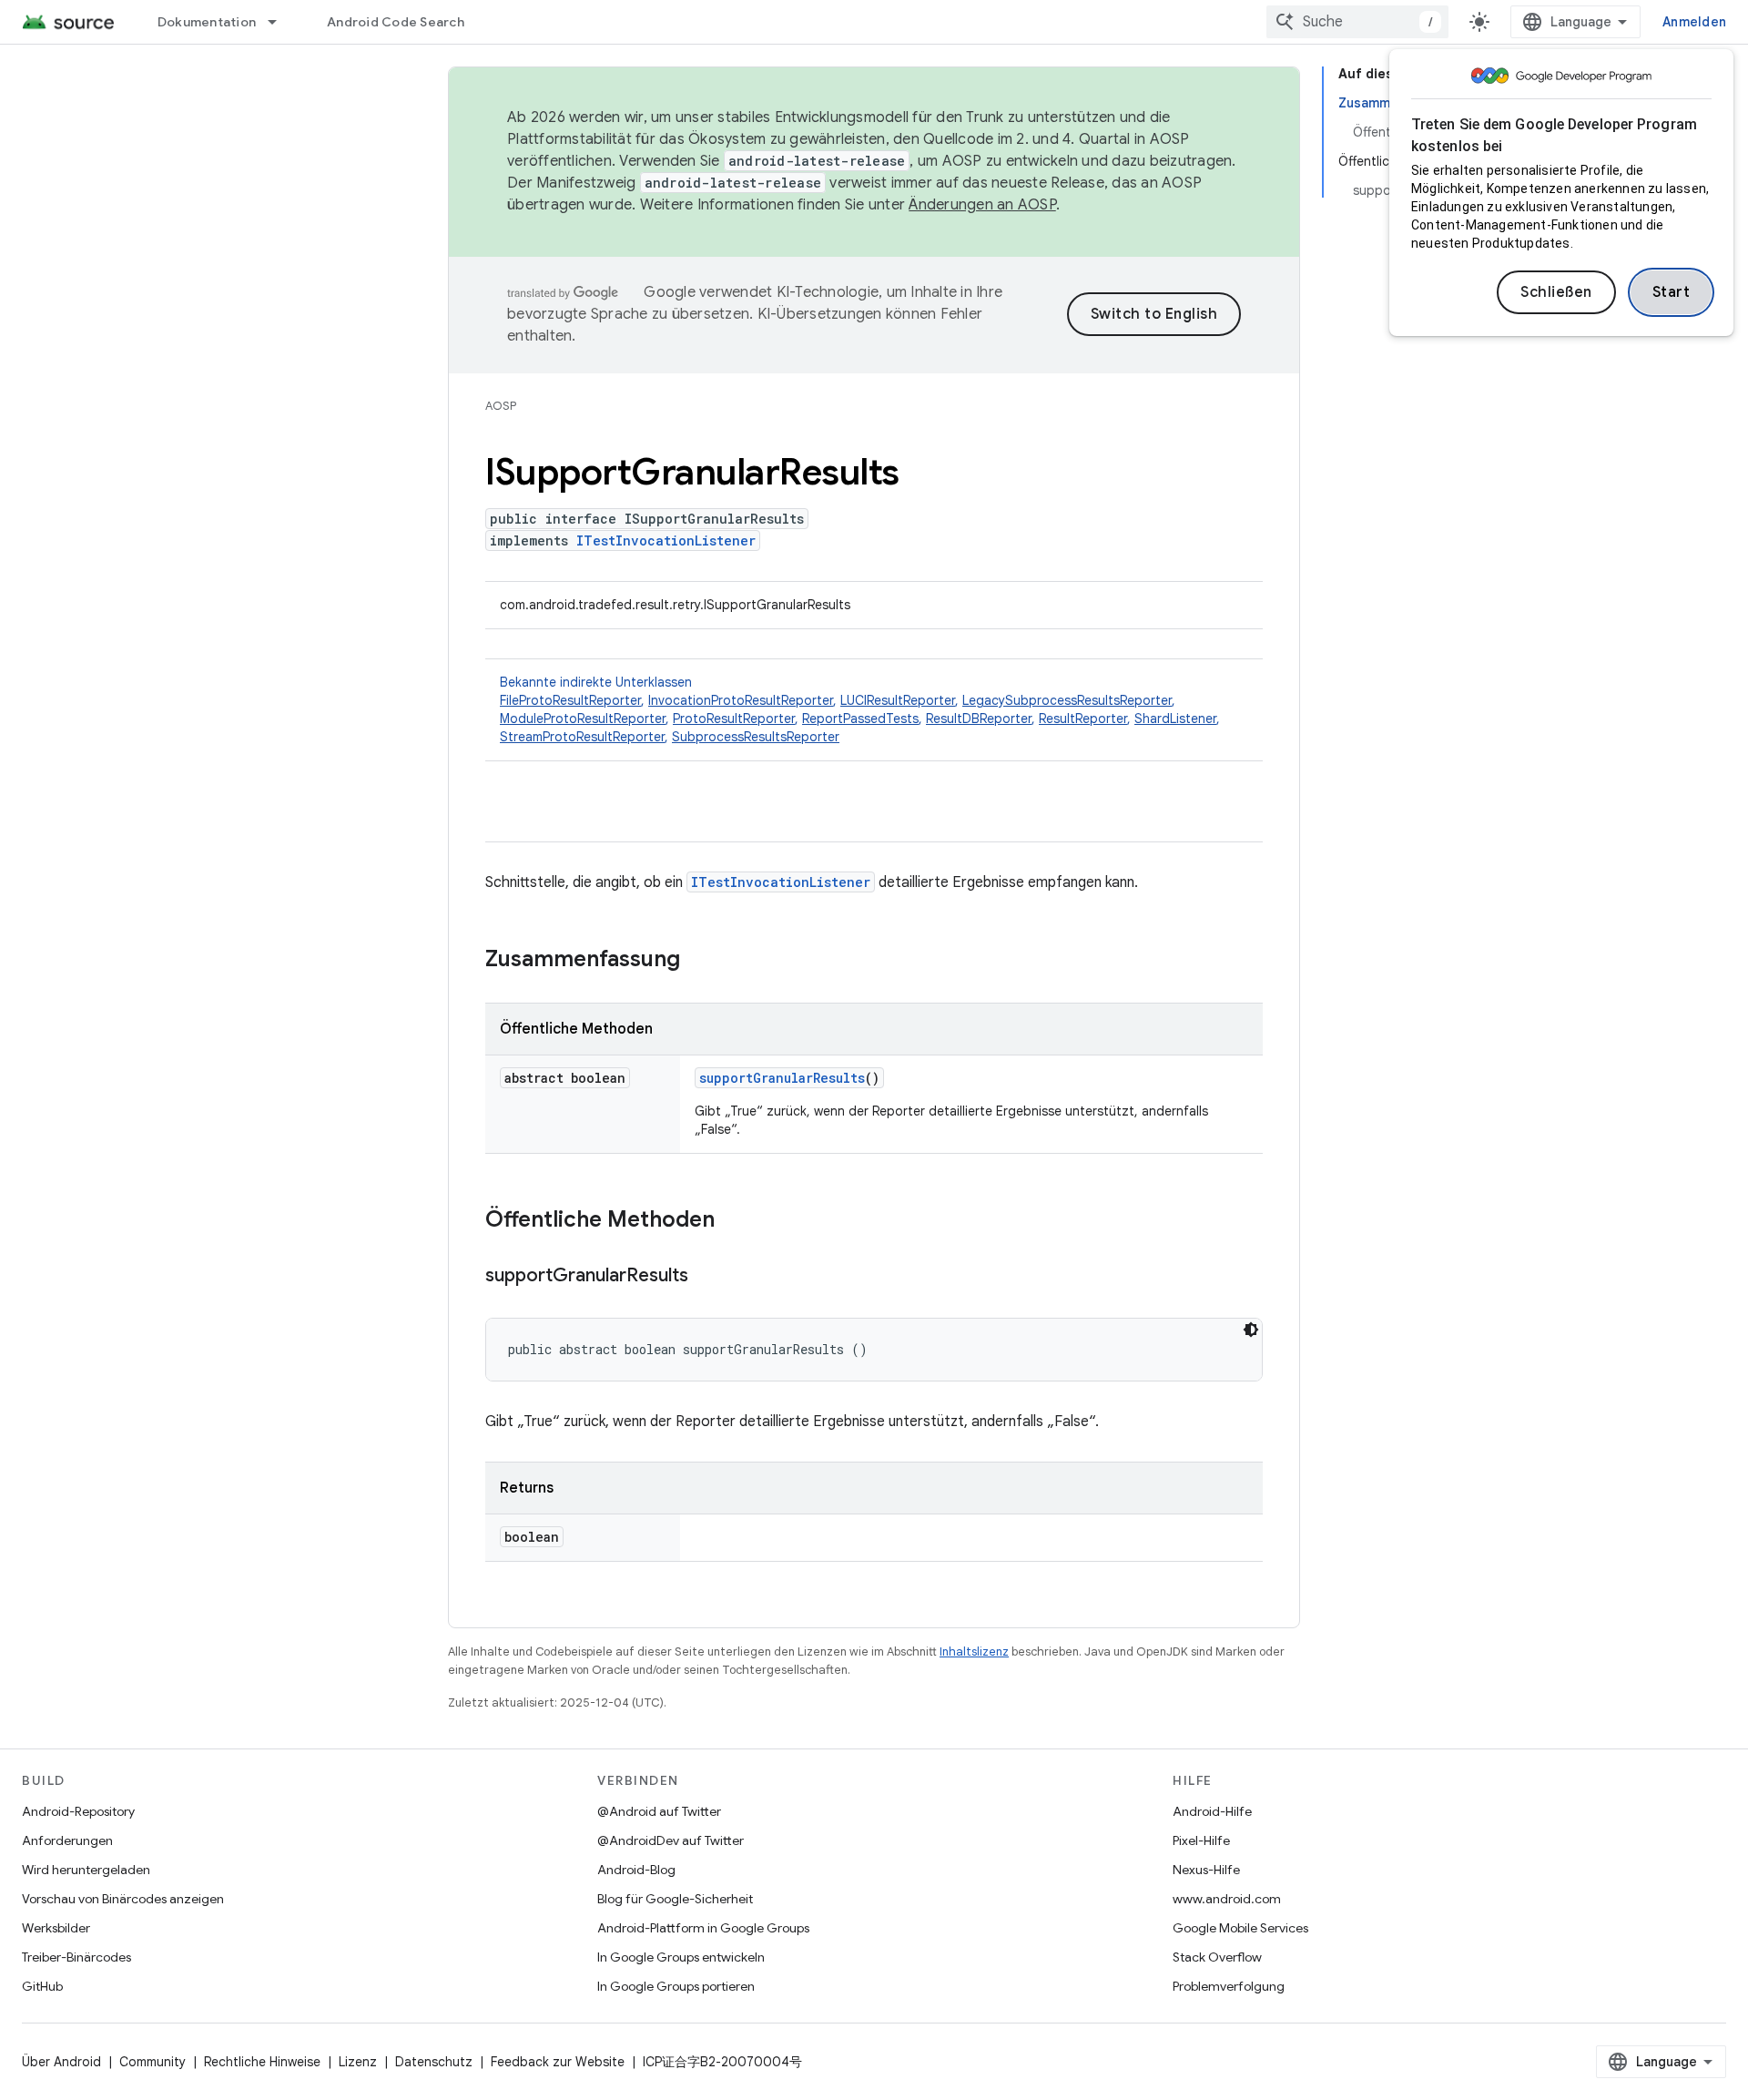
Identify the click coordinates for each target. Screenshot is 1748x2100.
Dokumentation (207, 22)
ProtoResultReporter (734, 719)
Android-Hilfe (1212, 1811)
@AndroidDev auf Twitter (671, 1840)
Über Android (61, 2062)
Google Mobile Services (1240, 1928)
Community (152, 2062)
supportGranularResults (782, 1078)
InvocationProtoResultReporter (741, 700)
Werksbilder (56, 1928)
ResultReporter (1083, 719)
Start (1672, 292)
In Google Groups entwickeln (681, 1957)
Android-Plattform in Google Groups (703, 1928)
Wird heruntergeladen (86, 1870)
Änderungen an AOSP (982, 205)
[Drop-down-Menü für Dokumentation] (280, 22)
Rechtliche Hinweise (262, 2062)
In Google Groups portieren (676, 1986)
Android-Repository (78, 1811)
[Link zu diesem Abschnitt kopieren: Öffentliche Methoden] (733, 1221)
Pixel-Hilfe (1201, 1840)
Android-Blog (636, 1870)
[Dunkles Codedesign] (1251, 1330)
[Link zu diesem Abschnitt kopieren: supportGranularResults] (706, 1277)
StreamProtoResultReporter (582, 737)
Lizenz (358, 2062)
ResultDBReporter (979, 719)
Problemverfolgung (1229, 1986)
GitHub (42, 1986)
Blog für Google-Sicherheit (675, 1899)
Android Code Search (396, 22)
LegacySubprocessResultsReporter (1067, 700)
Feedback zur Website (558, 2062)
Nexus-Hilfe (1206, 1870)
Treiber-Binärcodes (76, 1957)
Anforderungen (67, 1840)
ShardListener (1175, 719)
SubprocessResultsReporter (756, 737)
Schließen (1556, 292)
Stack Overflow (1217, 1957)
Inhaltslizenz (974, 1651)
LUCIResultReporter (898, 700)
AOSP (501, 406)
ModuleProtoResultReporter (583, 719)
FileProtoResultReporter (570, 700)
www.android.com (1227, 1899)
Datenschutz (434, 2062)
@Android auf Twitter (659, 1811)
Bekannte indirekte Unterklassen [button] (860, 709)
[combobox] (1357, 22)
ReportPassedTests (860, 719)
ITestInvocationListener (666, 540)
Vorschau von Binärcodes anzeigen (123, 1899)
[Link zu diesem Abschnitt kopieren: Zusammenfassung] (698, 961)
